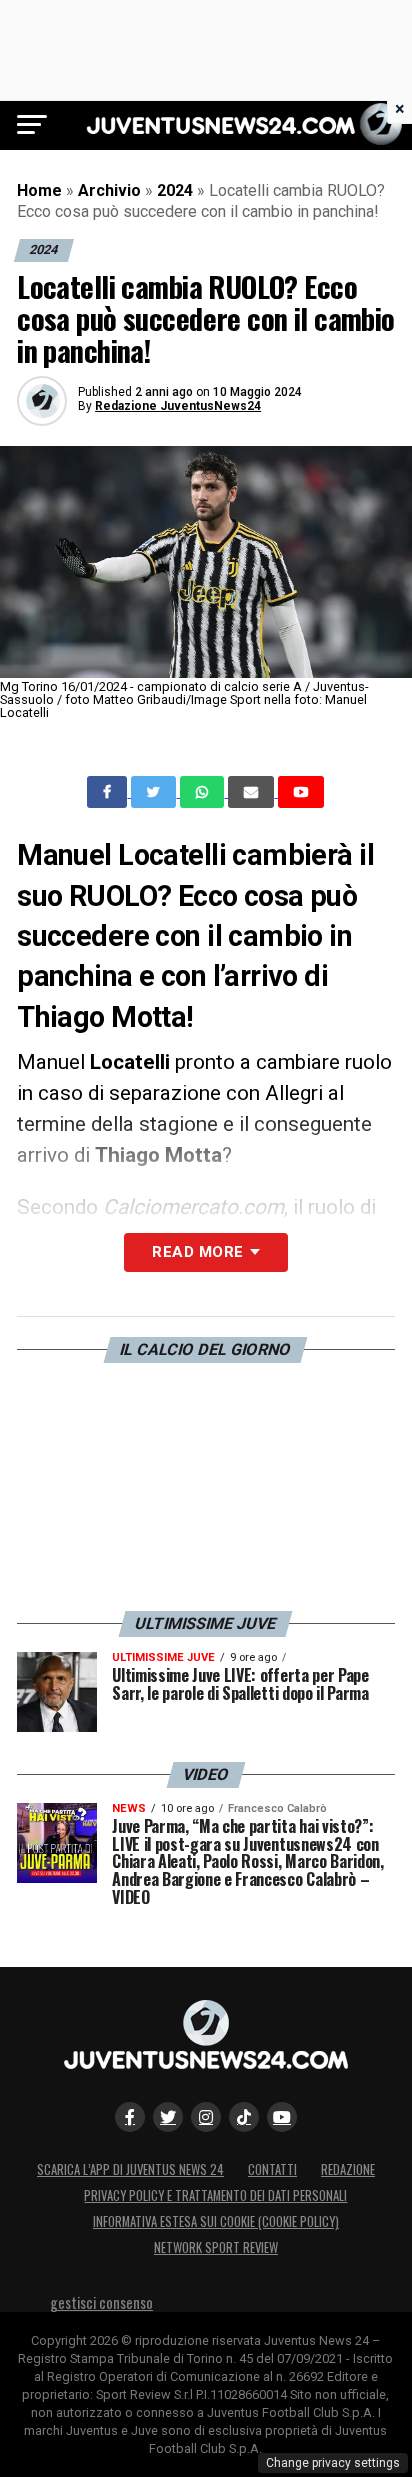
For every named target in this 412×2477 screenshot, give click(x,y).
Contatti (272, 2169)
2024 (175, 190)
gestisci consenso (101, 2302)
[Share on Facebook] (109, 792)
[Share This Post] (204, 792)
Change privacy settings (333, 2463)
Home (39, 190)
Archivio (109, 190)
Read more (197, 1252)
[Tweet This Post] (155, 792)
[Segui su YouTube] (282, 2117)
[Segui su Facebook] (130, 2117)
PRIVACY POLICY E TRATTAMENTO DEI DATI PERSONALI (215, 2195)
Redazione (348, 2169)
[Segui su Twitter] (168, 2117)
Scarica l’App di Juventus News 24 (130, 2169)
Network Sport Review (216, 2247)
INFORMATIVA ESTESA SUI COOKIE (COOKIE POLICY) (216, 2221)
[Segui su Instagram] (206, 2117)
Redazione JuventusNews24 (178, 406)
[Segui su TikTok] (244, 2117)
